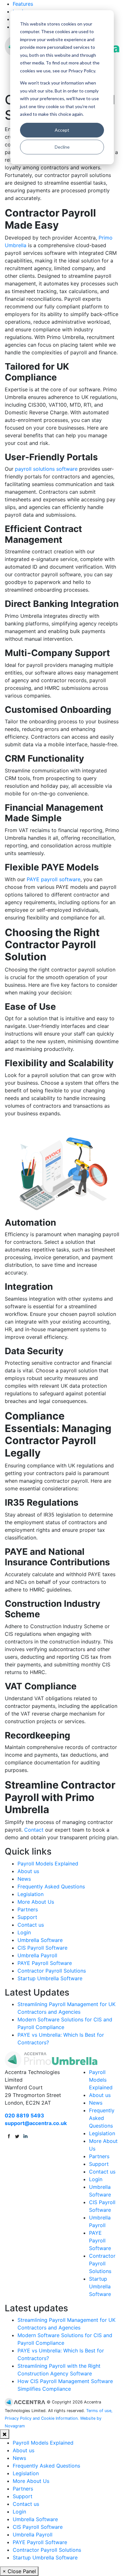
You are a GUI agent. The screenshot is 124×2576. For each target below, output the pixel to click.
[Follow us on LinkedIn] (25, 2136)
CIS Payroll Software (42, 1948)
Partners (28, 1909)
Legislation (31, 1894)
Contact (34, 1830)
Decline (62, 147)
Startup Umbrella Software (50, 1978)
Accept (62, 130)
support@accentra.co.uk (36, 2123)
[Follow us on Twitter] (17, 2136)
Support (27, 1917)
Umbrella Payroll (37, 1955)
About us (28, 1871)
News (24, 1879)
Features (23, 4)
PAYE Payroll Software (45, 1963)
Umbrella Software (40, 1940)
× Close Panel (19, 2571)
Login (24, 1932)
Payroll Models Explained (48, 1864)
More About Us (36, 1902)
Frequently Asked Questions (51, 1886)
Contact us (31, 1925)
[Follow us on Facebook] (9, 2136)
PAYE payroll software (54, 879)
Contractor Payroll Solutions (52, 1971)
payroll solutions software (46, 469)
